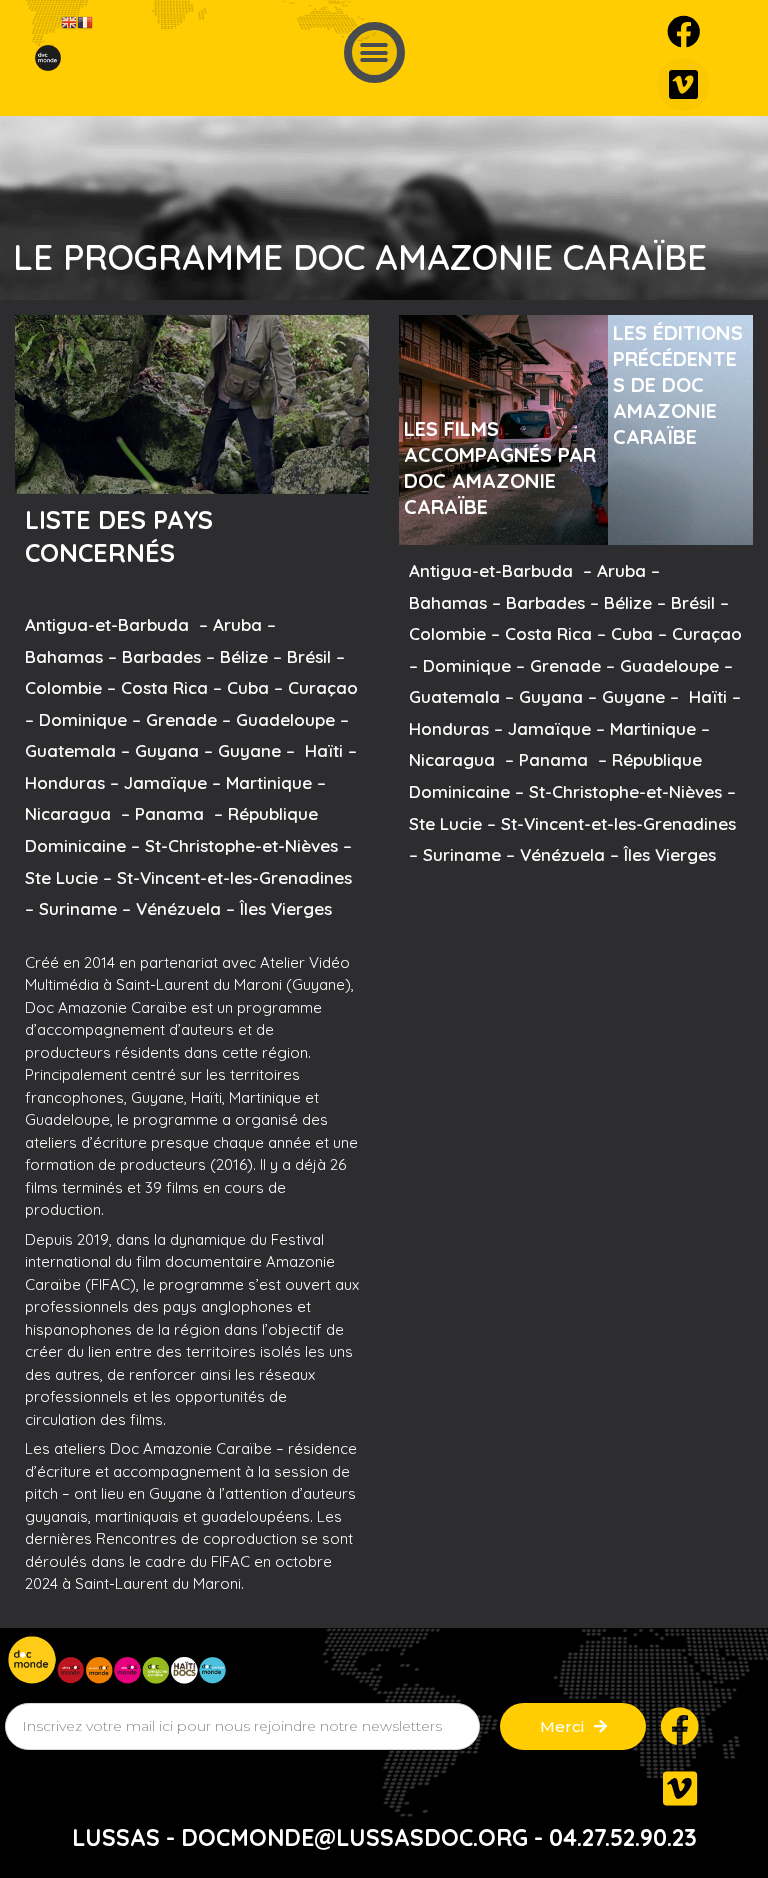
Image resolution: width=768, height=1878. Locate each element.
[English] (69, 22)
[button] (374, 52)
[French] (85, 22)
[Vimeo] (683, 84)
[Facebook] (683, 31)
